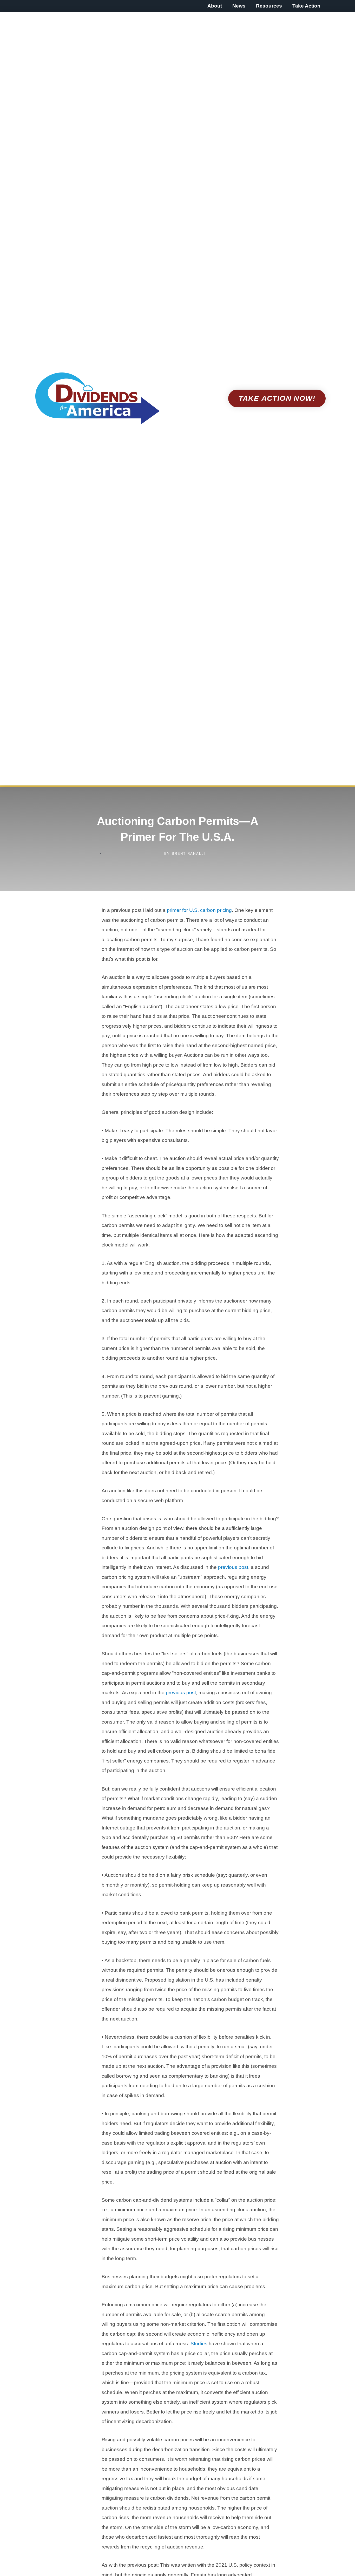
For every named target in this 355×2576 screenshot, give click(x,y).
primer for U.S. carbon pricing (199, 910)
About (215, 6)
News (239, 6)
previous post (233, 1567)
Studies (199, 2344)
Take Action (306, 6)
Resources (269, 6)
